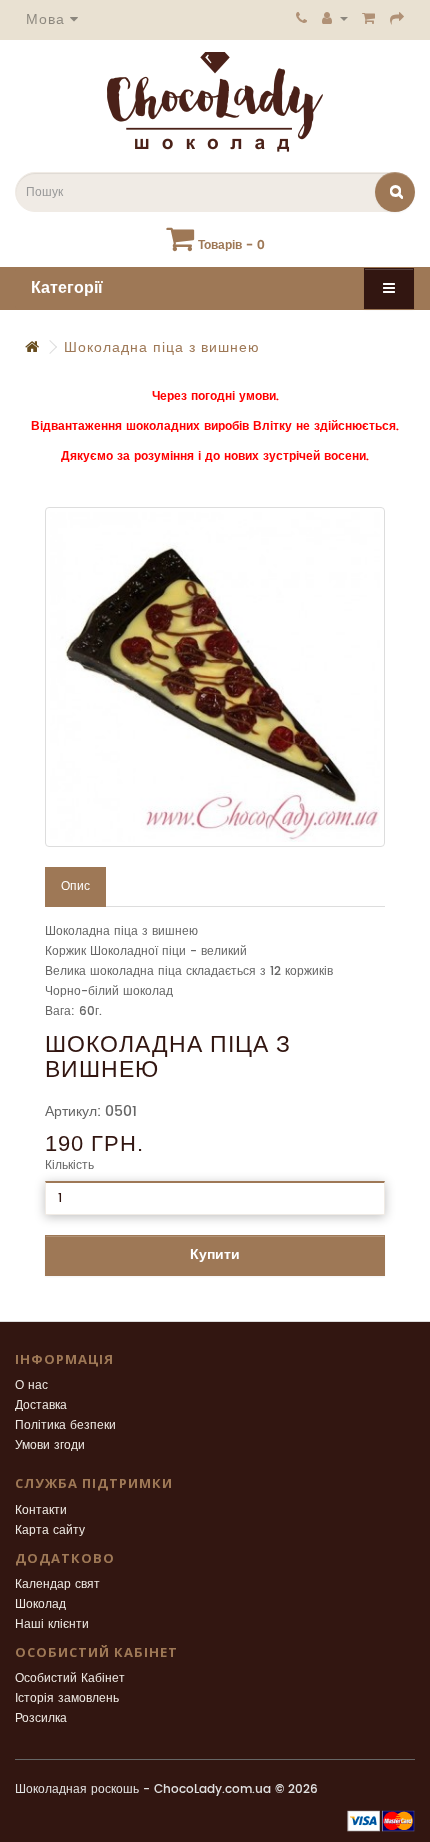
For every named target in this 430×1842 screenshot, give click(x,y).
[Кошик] (369, 18)
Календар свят (57, 1584)
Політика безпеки (65, 1425)
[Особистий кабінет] (335, 18)
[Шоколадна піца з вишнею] (215, 677)
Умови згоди (50, 1445)
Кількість (69, 1165)
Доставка (41, 1405)
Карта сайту (50, 1530)
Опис (75, 886)
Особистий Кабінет (70, 1678)
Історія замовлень (67, 1698)
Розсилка (41, 1718)
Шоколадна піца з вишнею (162, 347)
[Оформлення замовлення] (397, 18)
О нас (31, 1385)
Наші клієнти (52, 1624)
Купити (215, 1254)
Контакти (41, 1510)
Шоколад (40, 1604)
